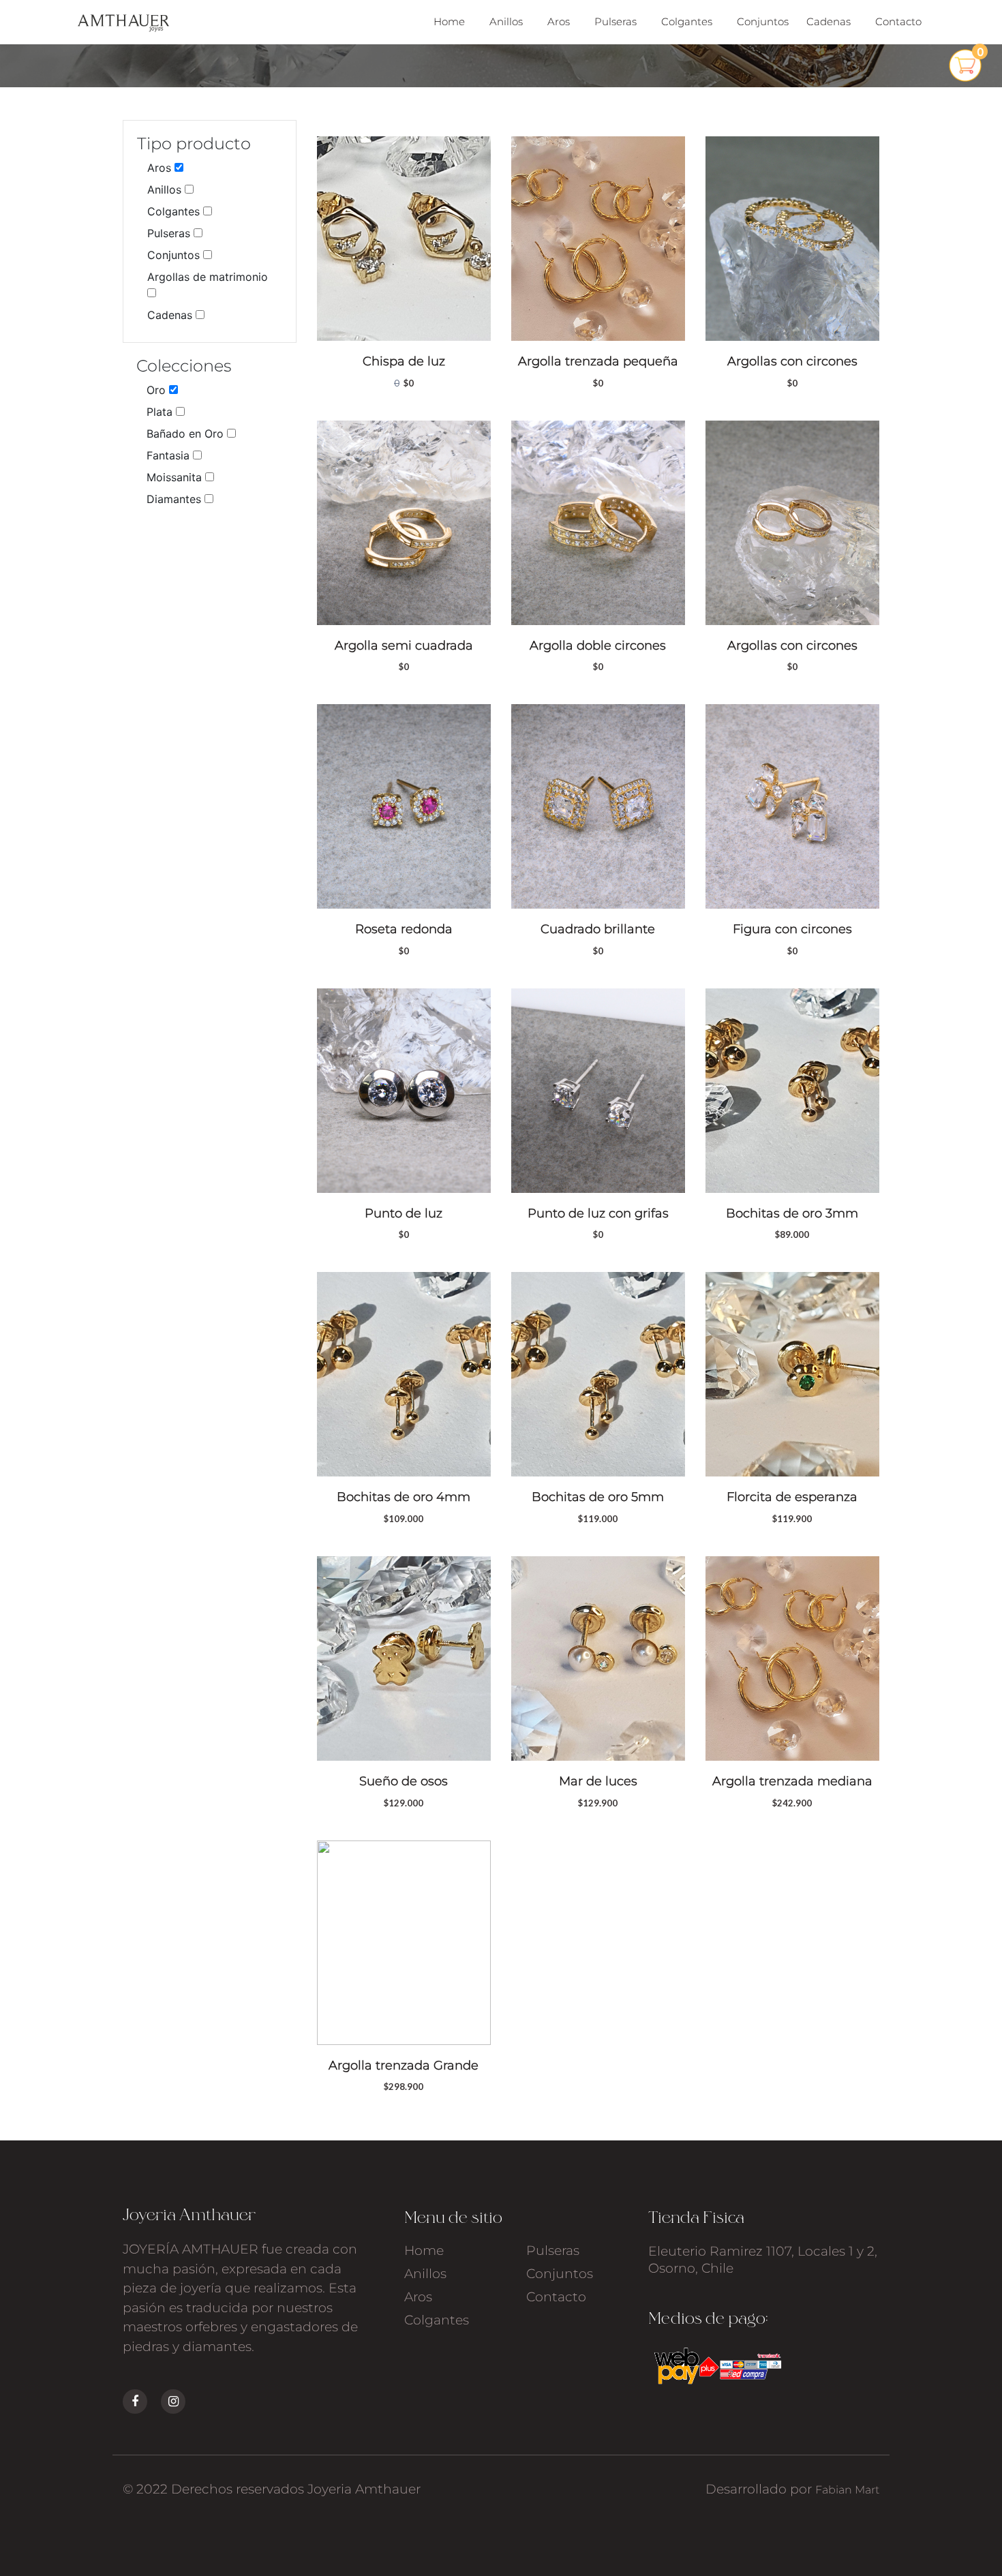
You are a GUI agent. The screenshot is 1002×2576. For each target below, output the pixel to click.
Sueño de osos (404, 1781)
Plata (161, 412)
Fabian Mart (847, 2490)
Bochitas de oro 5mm (598, 1497)
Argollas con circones (792, 361)
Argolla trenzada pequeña (598, 361)
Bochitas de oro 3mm (792, 1213)
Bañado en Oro (187, 434)
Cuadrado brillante (598, 929)
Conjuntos (763, 21)
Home (449, 21)
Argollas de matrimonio (208, 277)
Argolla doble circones (598, 646)
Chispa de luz (404, 361)
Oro (158, 390)
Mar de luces (598, 1781)
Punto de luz (404, 1213)
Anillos (506, 21)
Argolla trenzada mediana (792, 1781)
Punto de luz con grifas (598, 1213)
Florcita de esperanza (792, 1497)
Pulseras (616, 21)
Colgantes (687, 21)
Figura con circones (792, 929)
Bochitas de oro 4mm (404, 1497)
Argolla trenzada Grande (404, 2065)
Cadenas (829, 21)
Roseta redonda (404, 929)
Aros (559, 21)
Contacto (898, 21)
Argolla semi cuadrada (404, 646)
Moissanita (176, 477)
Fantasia (170, 455)
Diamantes (176, 499)
